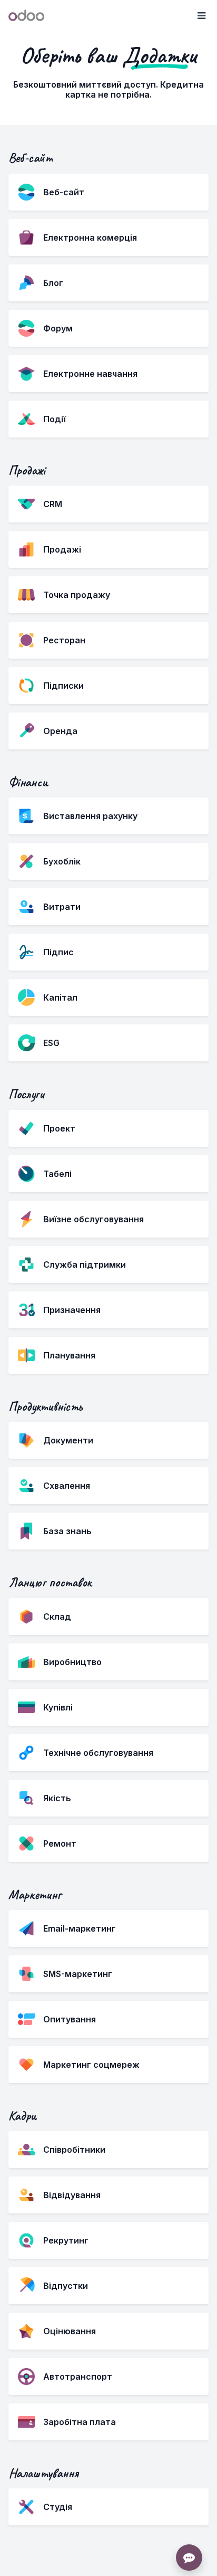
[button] (201, 16)
